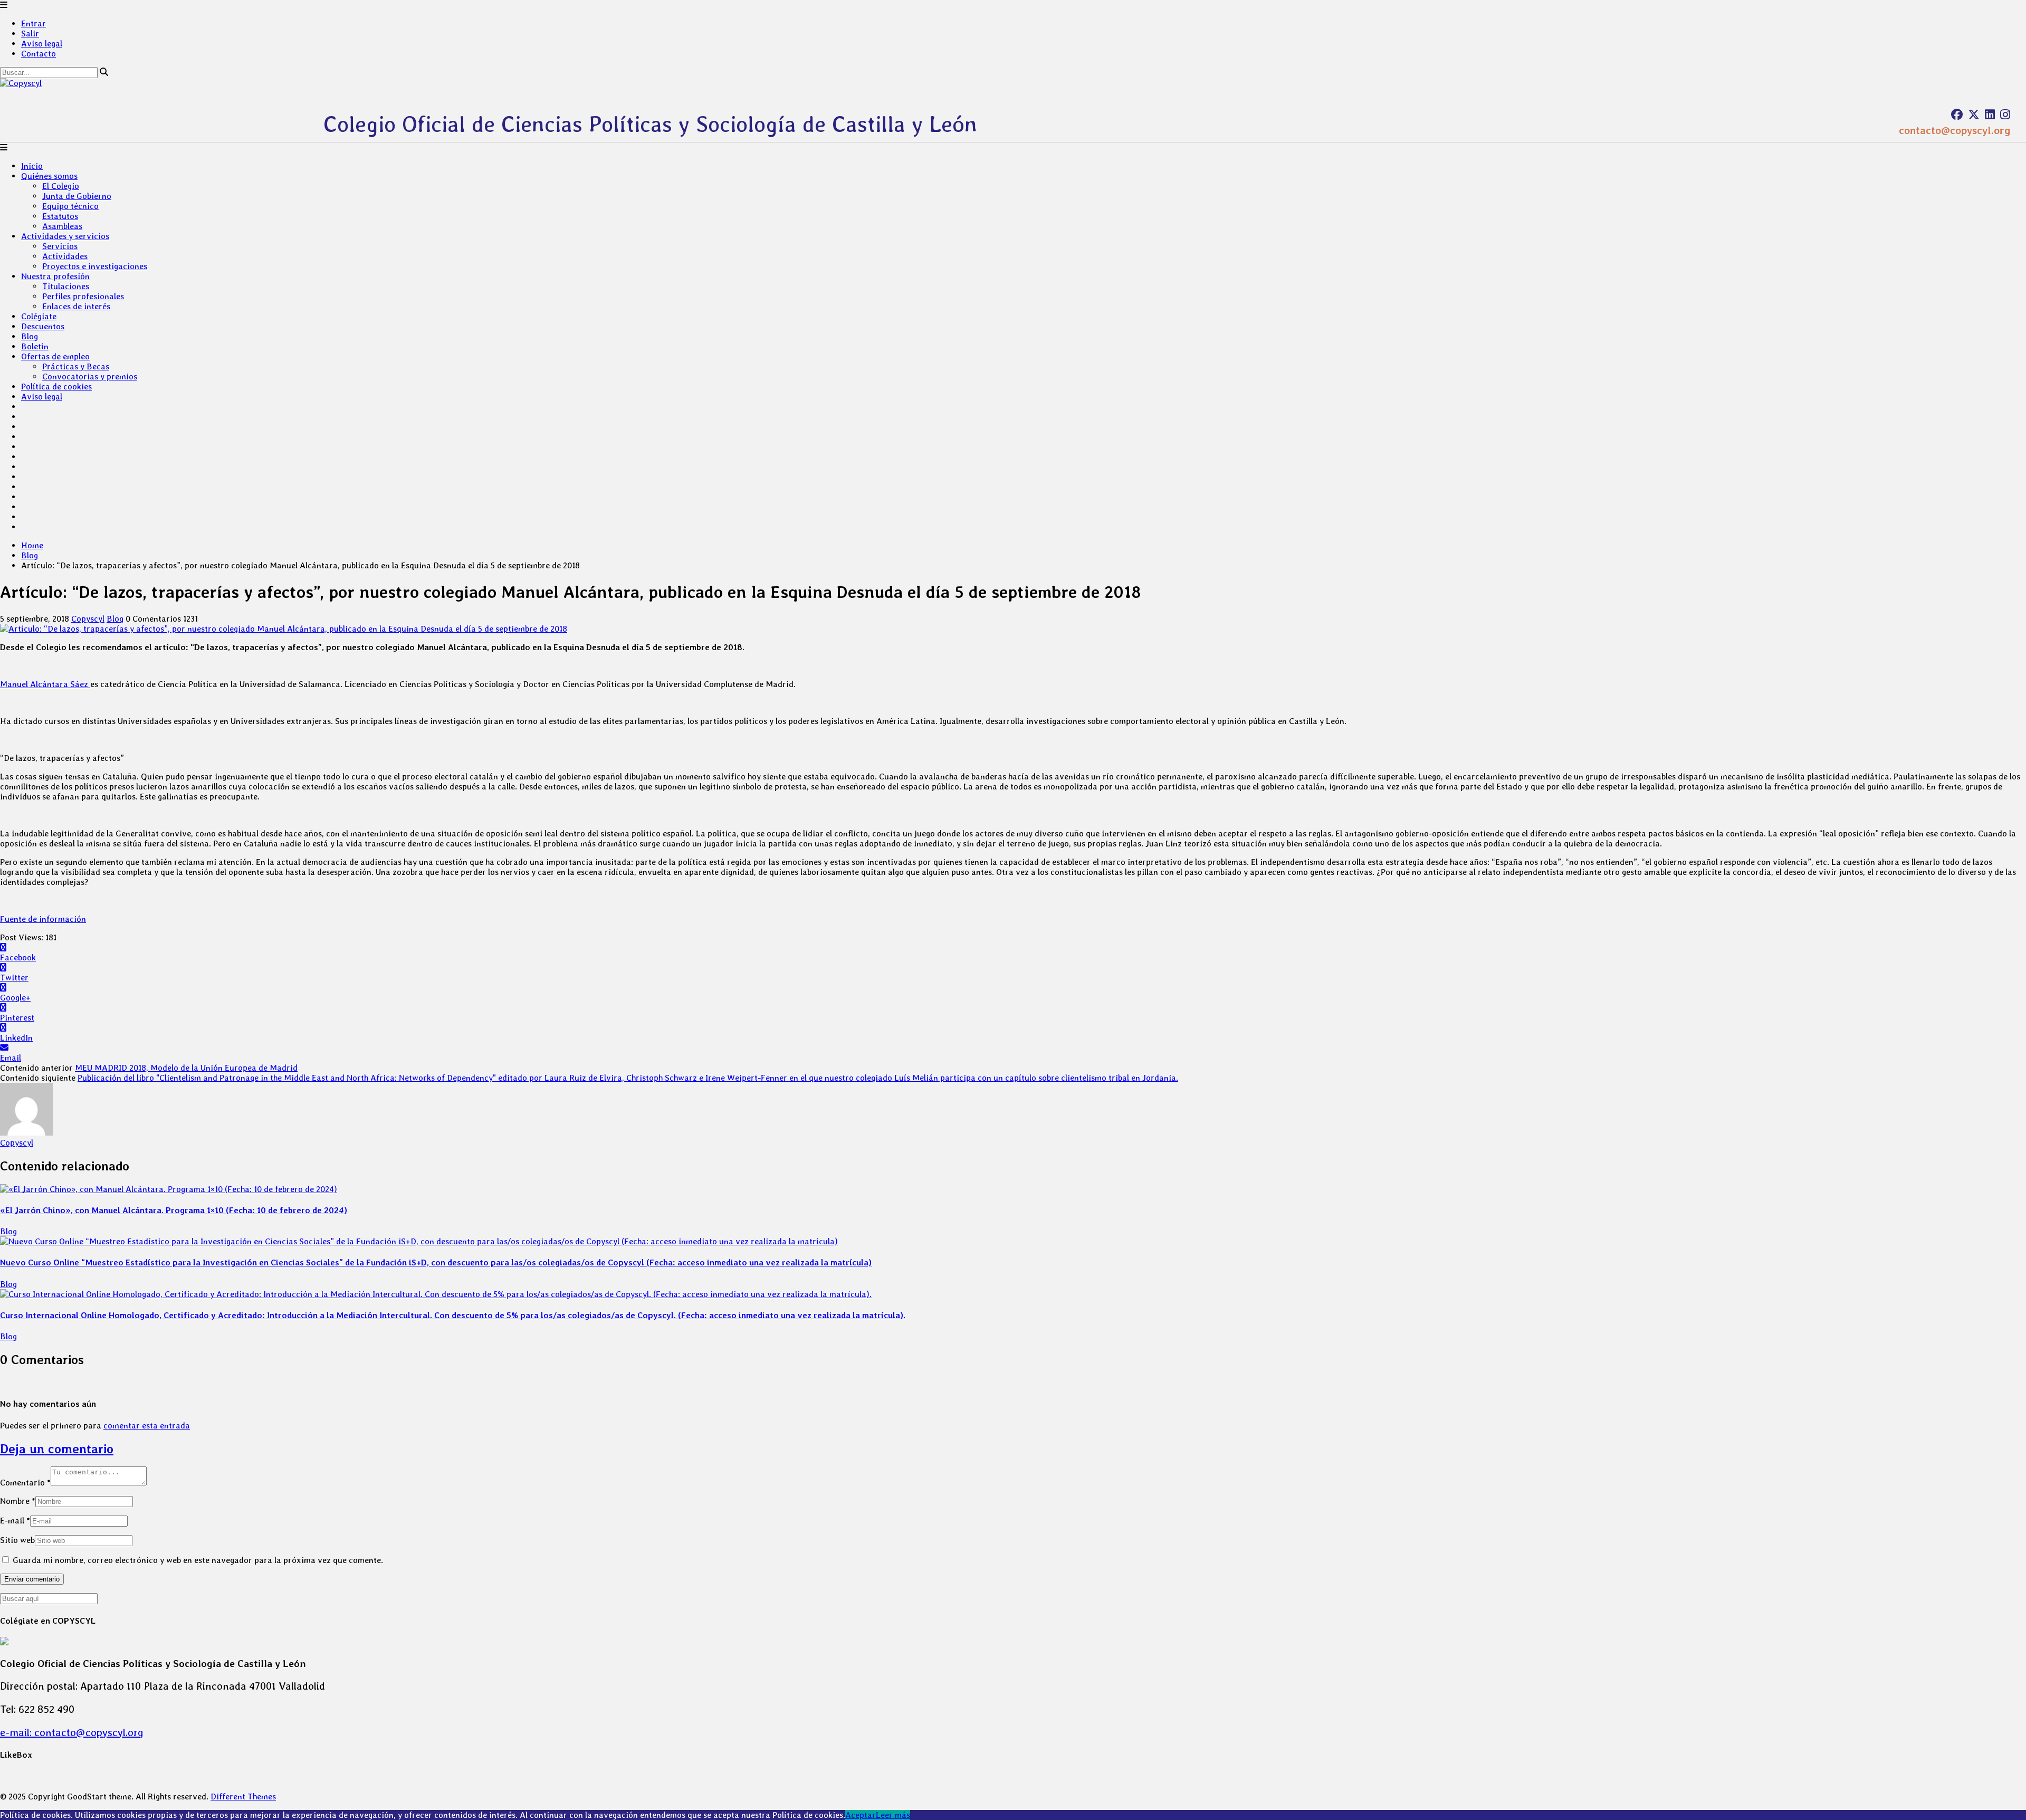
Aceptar (861, 1815)
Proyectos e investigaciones (95, 266)
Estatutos (60, 216)
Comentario (25, 1483)
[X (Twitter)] (1974, 115)
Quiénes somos (49, 176)
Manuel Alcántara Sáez (45, 684)
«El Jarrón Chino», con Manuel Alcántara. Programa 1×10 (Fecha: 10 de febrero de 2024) (174, 1210)
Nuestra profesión (55, 276)
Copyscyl (88, 619)
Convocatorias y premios (90, 377)
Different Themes (243, 1797)
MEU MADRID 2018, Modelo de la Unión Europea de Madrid (186, 1068)
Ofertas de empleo (55, 356)
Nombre (18, 1501)
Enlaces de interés (76, 306)
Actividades (65, 256)
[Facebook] (1957, 115)
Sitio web (17, 1540)
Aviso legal (42, 44)
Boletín (35, 346)
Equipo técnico (70, 206)
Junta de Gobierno (77, 196)
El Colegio (61, 186)
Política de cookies (56, 387)
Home (32, 545)
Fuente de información (43, 919)
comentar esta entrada (147, 1426)
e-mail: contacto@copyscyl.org (72, 1732)
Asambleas (62, 226)
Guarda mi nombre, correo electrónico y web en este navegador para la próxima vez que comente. (198, 1560)
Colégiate (39, 316)
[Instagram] (2005, 115)
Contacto (39, 54)
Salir (30, 34)
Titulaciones (66, 286)
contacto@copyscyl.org (1955, 130)
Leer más (893, 1815)
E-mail (15, 1521)
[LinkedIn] (1990, 115)
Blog (30, 336)
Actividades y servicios (65, 236)
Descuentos (43, 326)
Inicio (32, 166)
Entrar (34, 23)
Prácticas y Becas (76, 366)
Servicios (60, 246)
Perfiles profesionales (83, 296)
